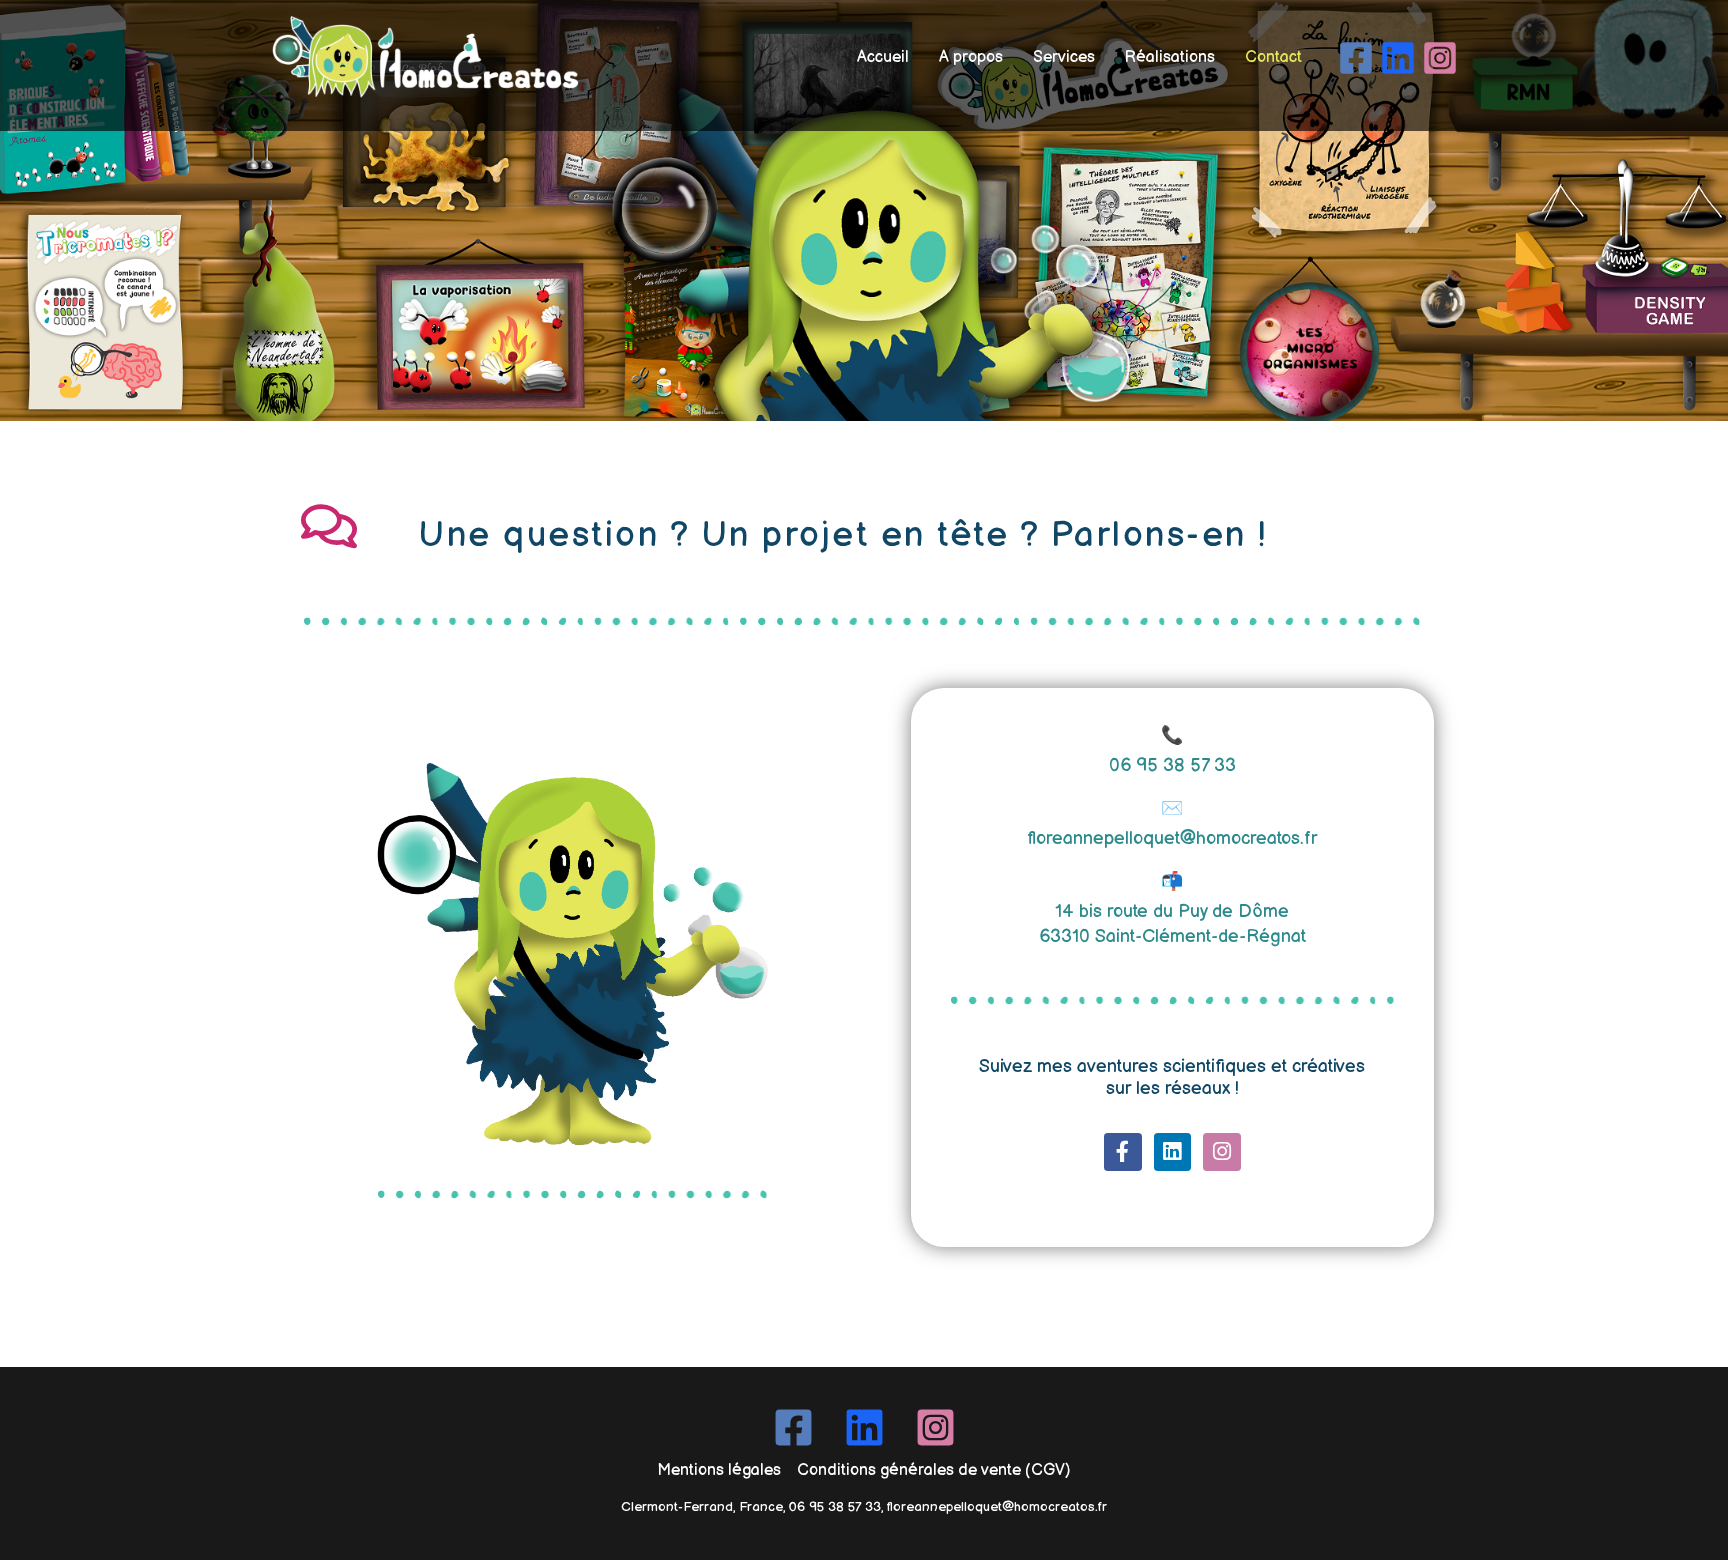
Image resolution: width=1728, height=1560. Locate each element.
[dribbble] (1443, 58)
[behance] (1401, 58)
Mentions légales (719, 1470)
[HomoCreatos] (421, 57)
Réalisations (1170, 57)
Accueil (883, 57)
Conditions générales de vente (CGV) (934, 1470)
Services (1064, 57)
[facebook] (1359, 58)
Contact (1273, 57)
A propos (971, 57)
